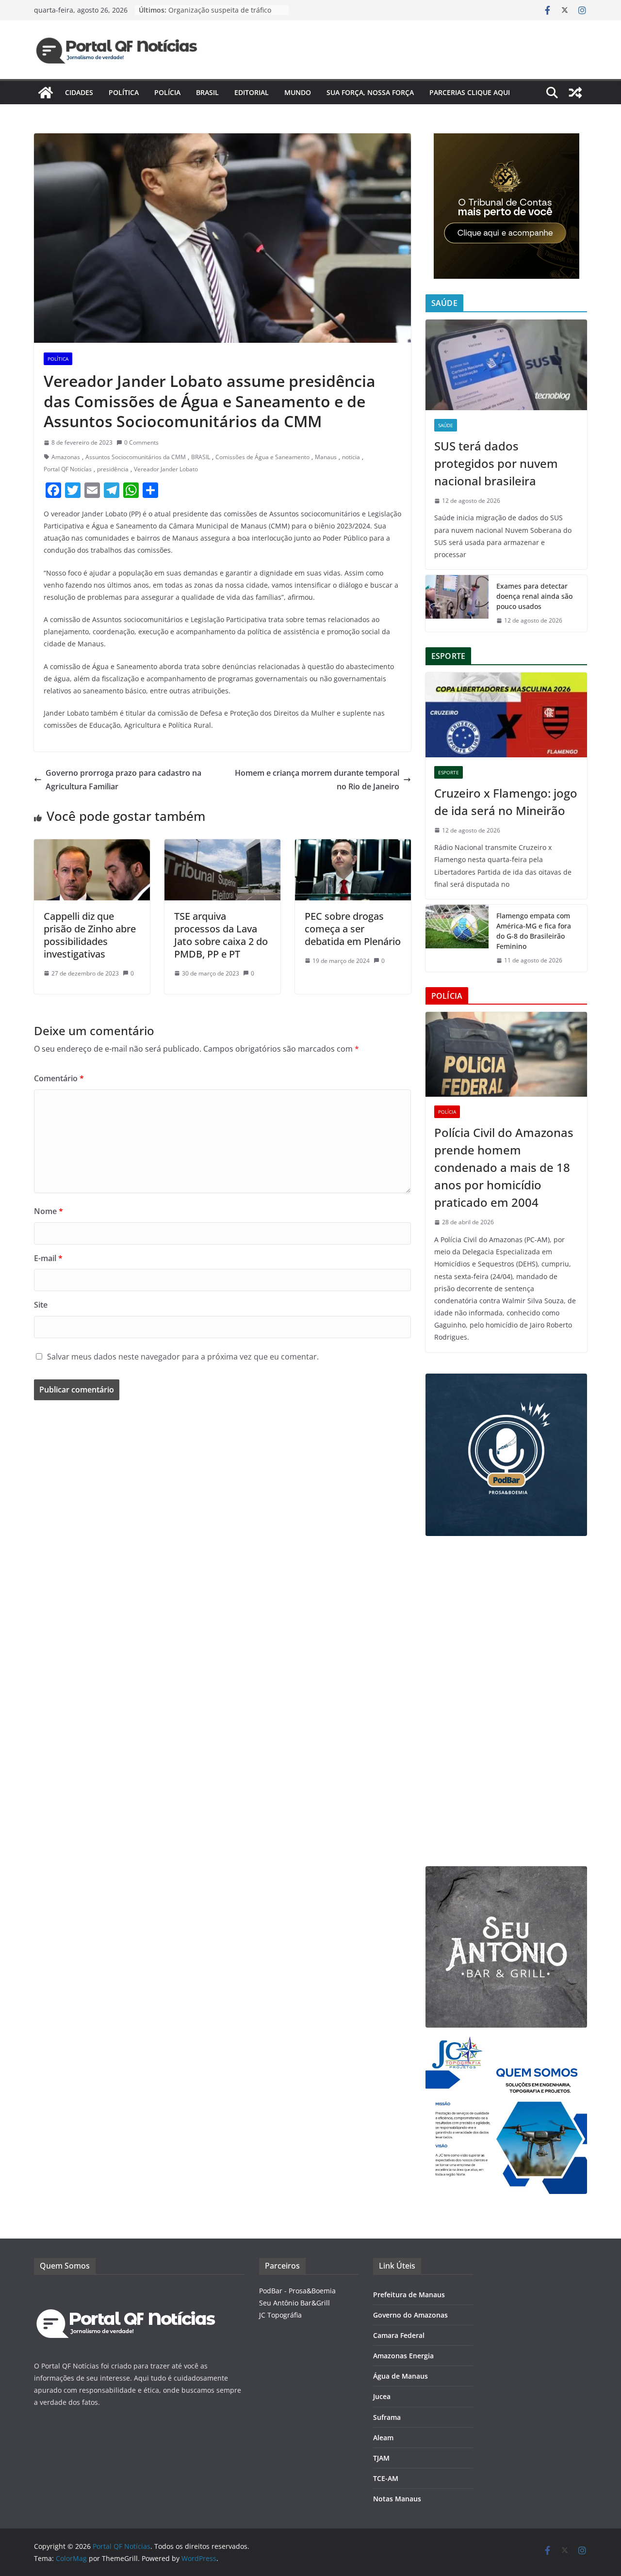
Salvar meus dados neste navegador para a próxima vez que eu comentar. (183, 1357)
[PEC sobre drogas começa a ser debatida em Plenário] (353, 846)
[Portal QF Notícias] (46, 93)
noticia (351, 457)
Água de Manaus (400, 2376)
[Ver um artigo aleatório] (575, 93)
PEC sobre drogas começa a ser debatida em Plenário (353, 929)
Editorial (252, 92)
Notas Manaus (397, 2499)
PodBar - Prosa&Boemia (297, 2291)
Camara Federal (399, 2335)
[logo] (126, 2291)
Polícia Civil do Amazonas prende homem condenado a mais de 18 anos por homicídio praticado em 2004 (504, 1167)
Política (124, 92)
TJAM (381, 2458)
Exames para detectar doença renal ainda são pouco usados (534, 596)
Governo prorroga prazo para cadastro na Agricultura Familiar (123, 780)
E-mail (48, 1258)
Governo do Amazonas (410, 2315)
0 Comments (141, 442)
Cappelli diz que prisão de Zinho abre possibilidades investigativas (90, 935)
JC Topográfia (280, 2315)
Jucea (382, 2396)
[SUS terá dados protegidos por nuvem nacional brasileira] (506, 365)
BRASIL (201, 457)
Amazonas (66, 457)
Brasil (207, 92)
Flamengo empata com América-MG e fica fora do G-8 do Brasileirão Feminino (534, 931)
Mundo (298, 92)
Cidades (79, 92)
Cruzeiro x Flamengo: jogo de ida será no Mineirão (506, 802)
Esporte (449, 772)
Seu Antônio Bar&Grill (294, 2303)
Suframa (387, 2417)
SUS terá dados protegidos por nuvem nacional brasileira (496, 463)
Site (41, 1305)
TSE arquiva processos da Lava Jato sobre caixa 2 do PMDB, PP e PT (221, 935)
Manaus (326, 457)
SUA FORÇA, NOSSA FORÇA (370, 92)
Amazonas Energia (403, 2356)
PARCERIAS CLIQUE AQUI (470, 92)
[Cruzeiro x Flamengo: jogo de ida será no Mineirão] (506, 715)
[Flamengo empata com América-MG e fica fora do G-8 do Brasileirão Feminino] (457, 938)
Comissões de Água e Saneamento (262, 457)
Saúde (446, 425)
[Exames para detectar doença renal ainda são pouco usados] (457, 603)
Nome (49, 1211)
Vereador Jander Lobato (166, 469)
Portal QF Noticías (68, 469)
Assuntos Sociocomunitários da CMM (136, 457)
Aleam (383, 2438)
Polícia (167, 92)
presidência (113, 469)
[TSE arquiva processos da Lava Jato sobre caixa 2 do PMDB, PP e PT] (222, 846)
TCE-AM (386, 2478)
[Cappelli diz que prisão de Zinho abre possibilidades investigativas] (92, 846)
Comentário (59, 1078)
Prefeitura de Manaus (409, 2295)
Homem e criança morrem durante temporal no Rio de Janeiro (317, 780)
